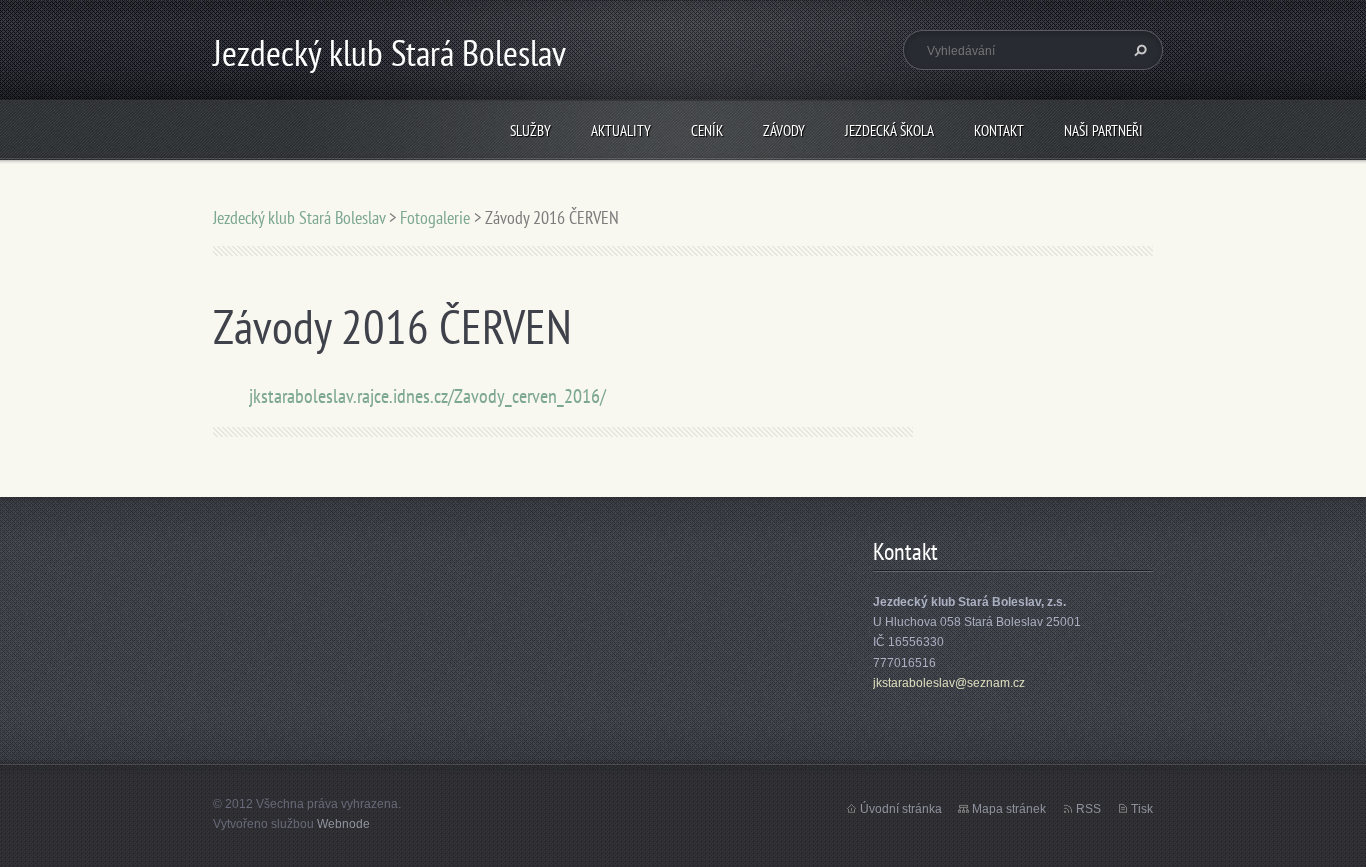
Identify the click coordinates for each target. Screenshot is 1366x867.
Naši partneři (1103, 130)
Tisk (1142, 809)
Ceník (707, 130)
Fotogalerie (435, 217)
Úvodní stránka (901, 809)
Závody (784, 130)
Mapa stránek (1009, 809)
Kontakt (999, 130)
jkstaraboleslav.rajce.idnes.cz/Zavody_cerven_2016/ (427, 395)
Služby (530, 130)
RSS (1088, 809)
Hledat (1138, 50)
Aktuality (621, 130)
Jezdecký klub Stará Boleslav (299, 217)
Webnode (343, 824)
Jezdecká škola (889, 130)
